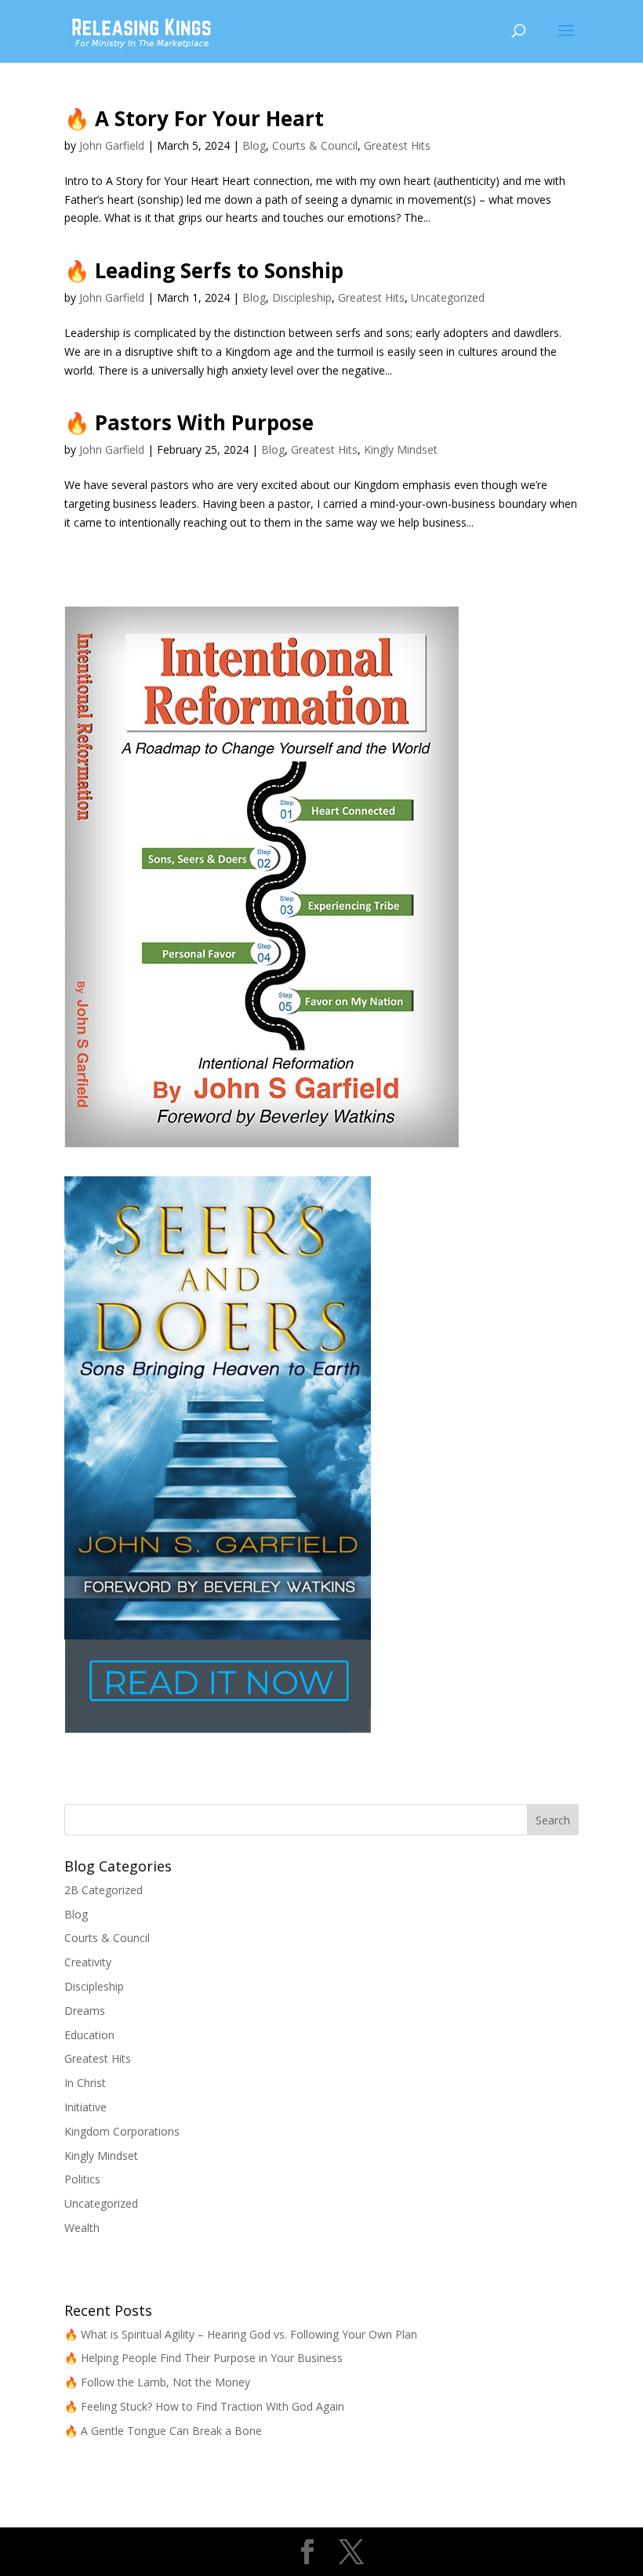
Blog (254, 145)
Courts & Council (315, 145)
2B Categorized (104, 1890)
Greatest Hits (397, 145)
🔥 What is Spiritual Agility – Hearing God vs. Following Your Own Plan (241, 2334)
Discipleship (302, 297)
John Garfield (112, 145)
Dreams (85, 2011)
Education (89, 2035)
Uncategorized (448, 297)
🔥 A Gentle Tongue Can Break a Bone (163, 2431)
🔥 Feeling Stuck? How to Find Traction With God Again (204, 2406)
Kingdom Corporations (122, 2131)
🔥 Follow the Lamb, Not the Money (157, 2382)
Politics (82, 2179)
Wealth (82, 2228)
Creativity (88, 1962)
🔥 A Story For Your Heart (194, 118)
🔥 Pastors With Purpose (189, 422)
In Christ (85, 2083)
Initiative (85, 2107)
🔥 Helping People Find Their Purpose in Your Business (203, 2358)
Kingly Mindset (401, 449)
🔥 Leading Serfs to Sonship (204, 270)
